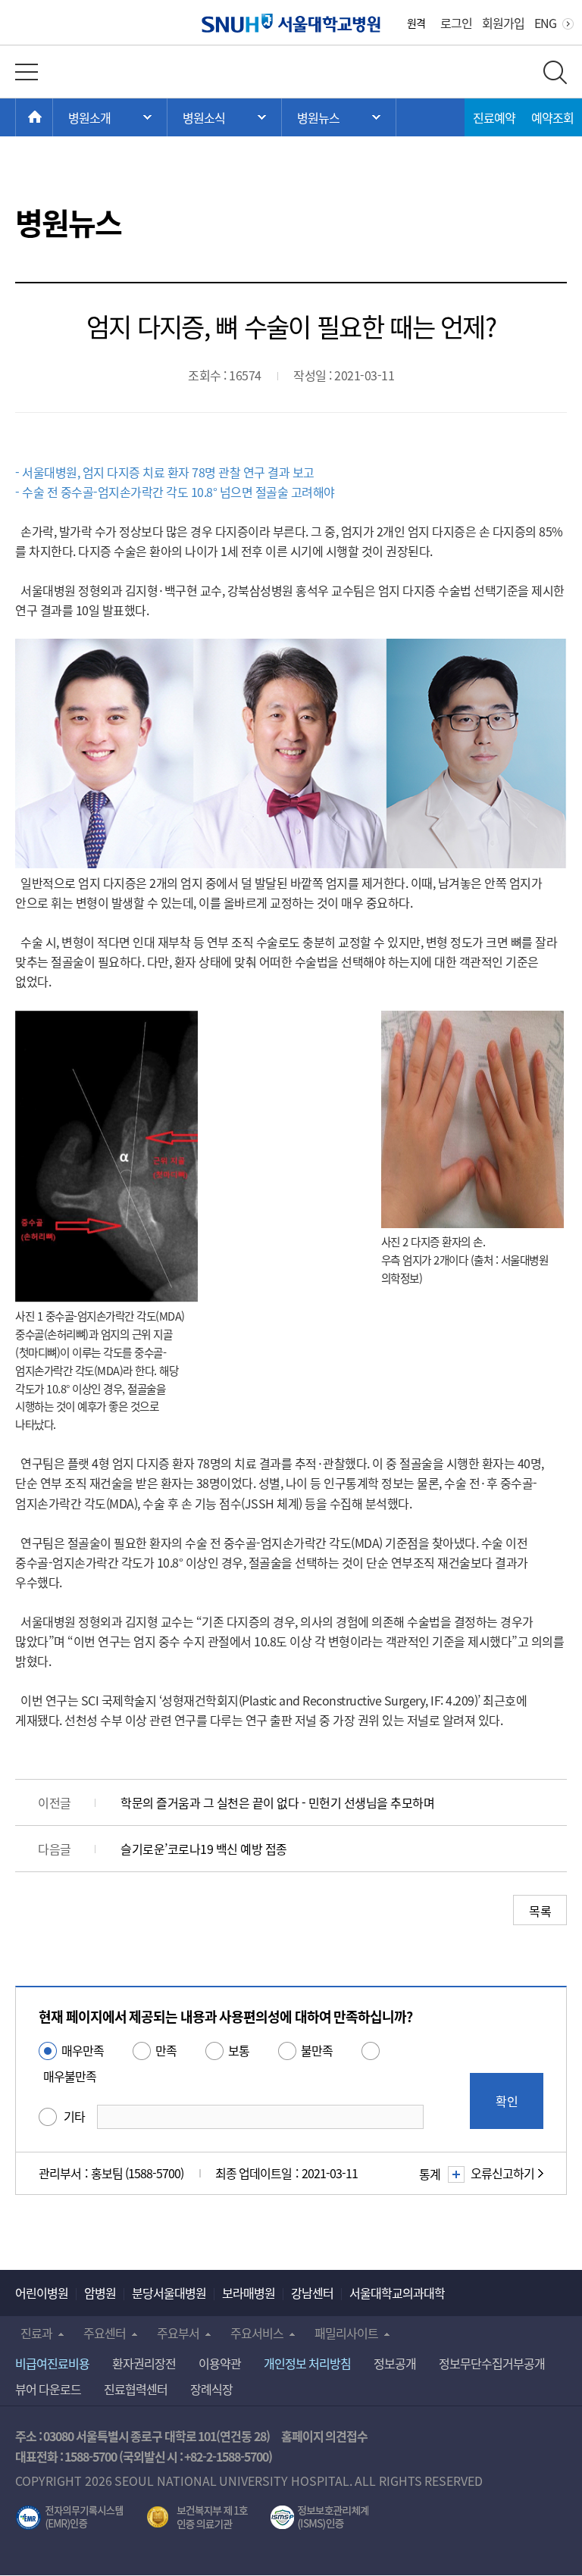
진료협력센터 (136, 2389)
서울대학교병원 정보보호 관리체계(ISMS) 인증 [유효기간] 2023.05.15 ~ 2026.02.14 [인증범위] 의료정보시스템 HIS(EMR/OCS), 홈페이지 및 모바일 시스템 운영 (319, 2518)
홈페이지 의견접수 (325, 2436)
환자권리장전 (144, 2363)
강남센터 (312, 2293)
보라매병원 (249, 2293)
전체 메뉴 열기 (27, 72)
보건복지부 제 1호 (197, 2518)
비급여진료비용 (52, 2363)
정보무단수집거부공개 (492, 2363)
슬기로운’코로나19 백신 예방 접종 (204, 1849)
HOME (53, 117)
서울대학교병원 (291, 23)
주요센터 (105, 2333)
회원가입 (503, 23)
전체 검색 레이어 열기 (555, 72)
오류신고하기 (502, 2173)
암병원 (100, 2293)
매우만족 (83, 2050)
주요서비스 (257, 2333)
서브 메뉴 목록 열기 (224, 117)
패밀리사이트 (346, 2333)
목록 (540, 1911)
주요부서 (178, 2333)
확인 (507, 2101)
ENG (545, 23)
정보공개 (395, 2363)
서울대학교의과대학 (397, 2293)
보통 (239, 2050)
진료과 (36, 2333)
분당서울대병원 (169, 2293)
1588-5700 (91, 2456)
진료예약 (494, 117)
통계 (430, 2174)
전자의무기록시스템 (70, 2518)
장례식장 (211, 2389)
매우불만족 (70, 2076)
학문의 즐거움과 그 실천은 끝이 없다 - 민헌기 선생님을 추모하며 (277, 1802)
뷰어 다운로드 (48, 2389)
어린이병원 (42, 2293)
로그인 (456, 23)
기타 (74, 2116)
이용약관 (220, 2363)
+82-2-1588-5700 (226, 2456)
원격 (416, 23)
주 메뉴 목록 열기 (110, 117)
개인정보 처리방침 (307, 2363)
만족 (166, 2050)
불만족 (317, 2050)
